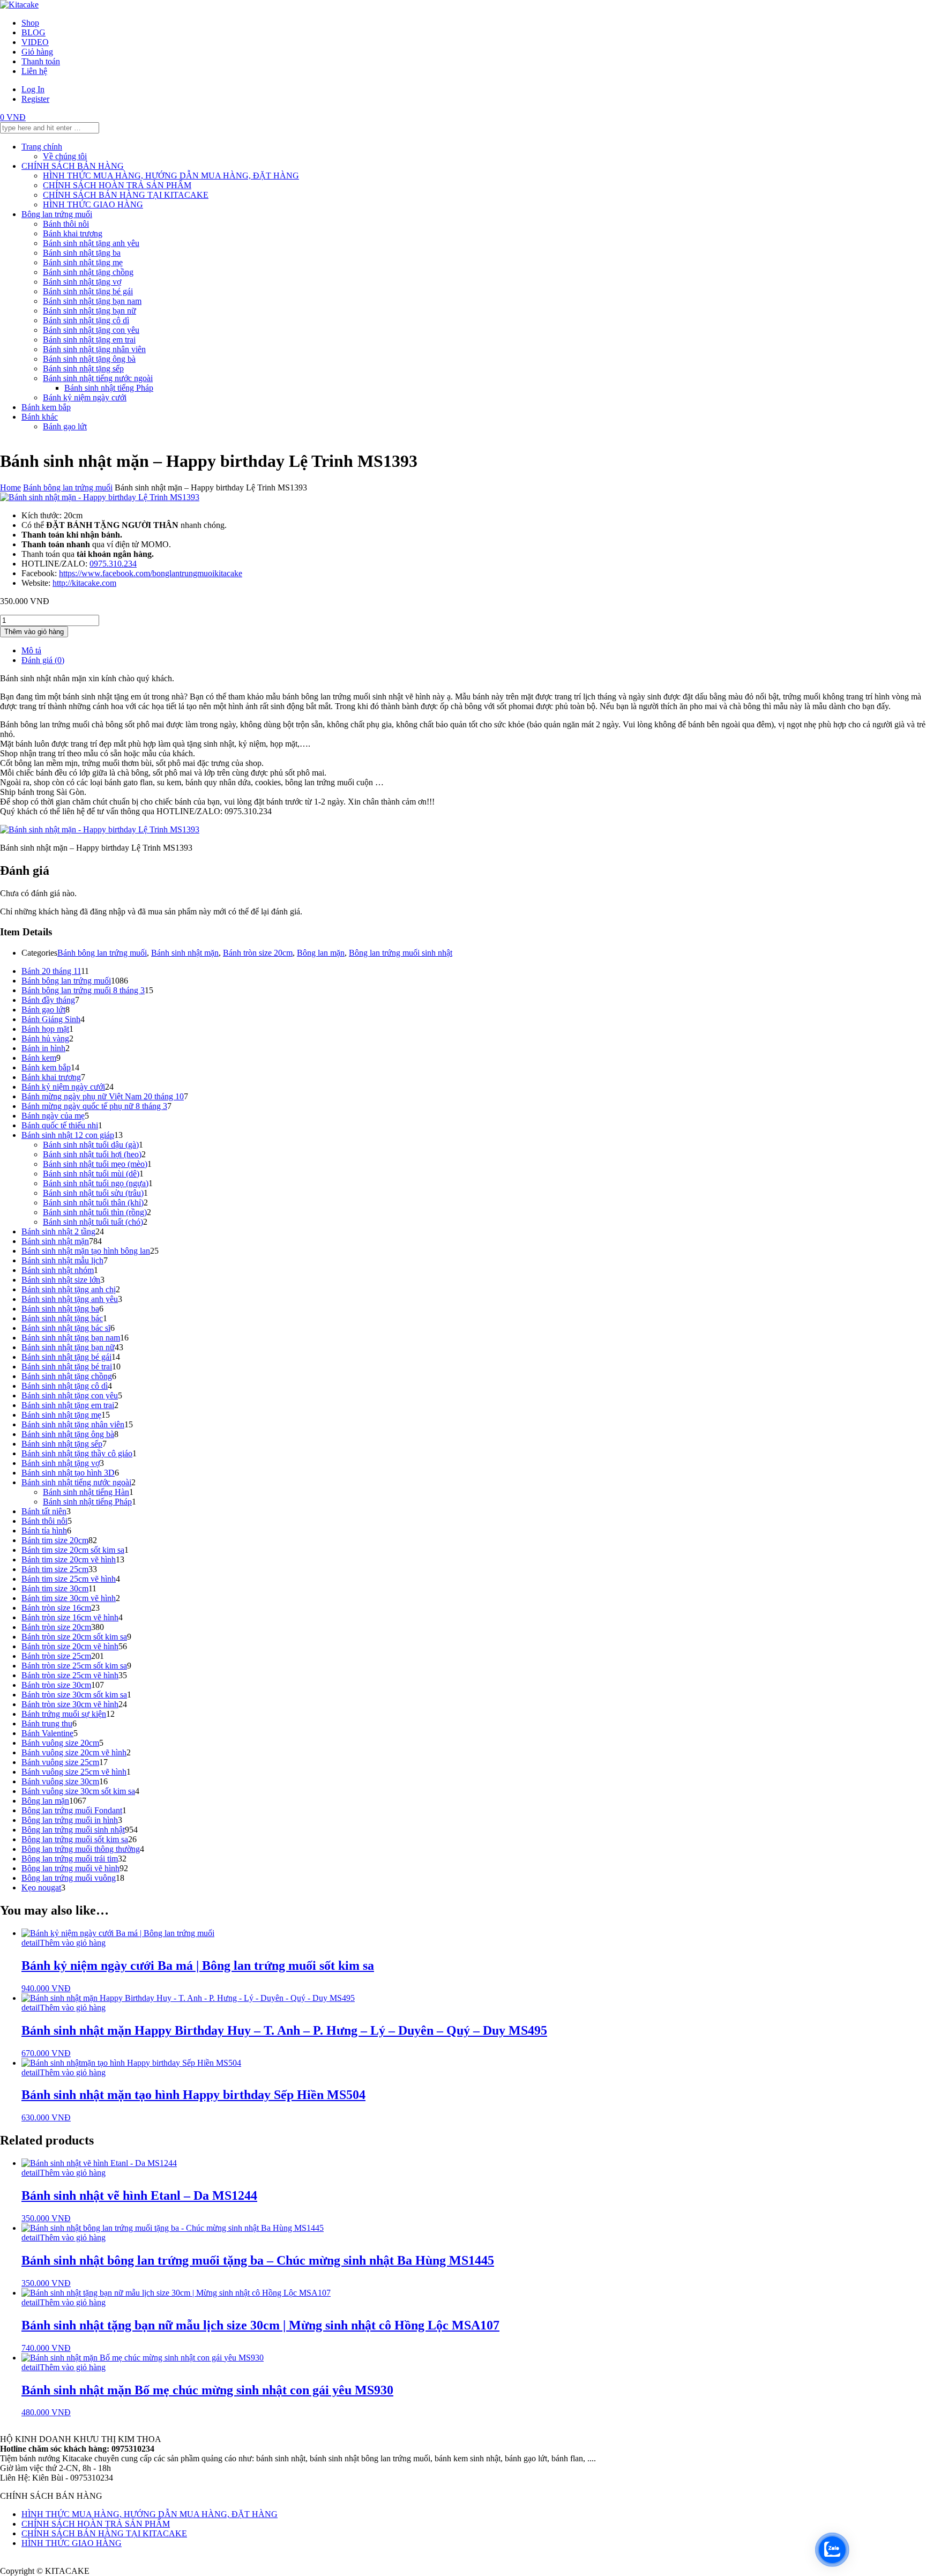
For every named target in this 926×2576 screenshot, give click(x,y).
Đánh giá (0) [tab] (43, 660)
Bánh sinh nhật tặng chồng (88, 272)
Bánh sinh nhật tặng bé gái (88, 291)
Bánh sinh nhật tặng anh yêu (91, 243)
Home (10, 487)
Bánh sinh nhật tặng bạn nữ (89, 311)
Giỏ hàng (37, 52)
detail (31, 1943)
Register (35, 99)
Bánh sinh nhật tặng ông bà (89, 359)
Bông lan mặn (321, 953)
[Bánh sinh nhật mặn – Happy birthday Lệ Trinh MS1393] (100, 497)
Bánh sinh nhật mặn (185, 953)
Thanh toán (41, 61)
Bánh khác (40, 417)
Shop (30, 23)
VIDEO (35, 42)
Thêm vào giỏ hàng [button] (73, 1943)
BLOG (33, 32)
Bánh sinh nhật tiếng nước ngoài (98, 378)
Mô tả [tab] (31, 650)
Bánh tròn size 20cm (258, 953)
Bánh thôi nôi (66, 224)
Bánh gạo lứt (65, 426)
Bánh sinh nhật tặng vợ (82, 282)
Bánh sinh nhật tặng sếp (83, 368)
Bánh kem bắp (46, 407)
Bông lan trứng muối (57, 214)
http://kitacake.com (84, 583)
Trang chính (42, 147)
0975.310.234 (113, 564)
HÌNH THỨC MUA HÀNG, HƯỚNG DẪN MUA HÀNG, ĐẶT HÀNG (171, 176)
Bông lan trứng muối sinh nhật (401, 953)
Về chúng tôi (65, 156)
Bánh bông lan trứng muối (68, 487)
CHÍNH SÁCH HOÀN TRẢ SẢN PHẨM (117, 185)
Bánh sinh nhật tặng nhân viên (94, 349)
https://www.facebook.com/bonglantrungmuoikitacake (151, 573)
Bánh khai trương (73, 233)
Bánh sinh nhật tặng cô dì (86, 320)
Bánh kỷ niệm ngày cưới (85, 397)
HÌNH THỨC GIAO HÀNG (93, 204)
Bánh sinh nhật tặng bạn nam (92, 301)
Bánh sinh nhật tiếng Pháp (109, 388)
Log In (33, 89)
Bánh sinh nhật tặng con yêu (91, 330)
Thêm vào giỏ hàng (34, 632)
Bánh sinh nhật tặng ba (82, 253)
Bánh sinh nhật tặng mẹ (83, 262)
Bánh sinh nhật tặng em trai (89, 340)
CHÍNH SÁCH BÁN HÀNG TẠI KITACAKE (126, 195)
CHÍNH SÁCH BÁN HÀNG (73, 166)
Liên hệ (34, 71)
